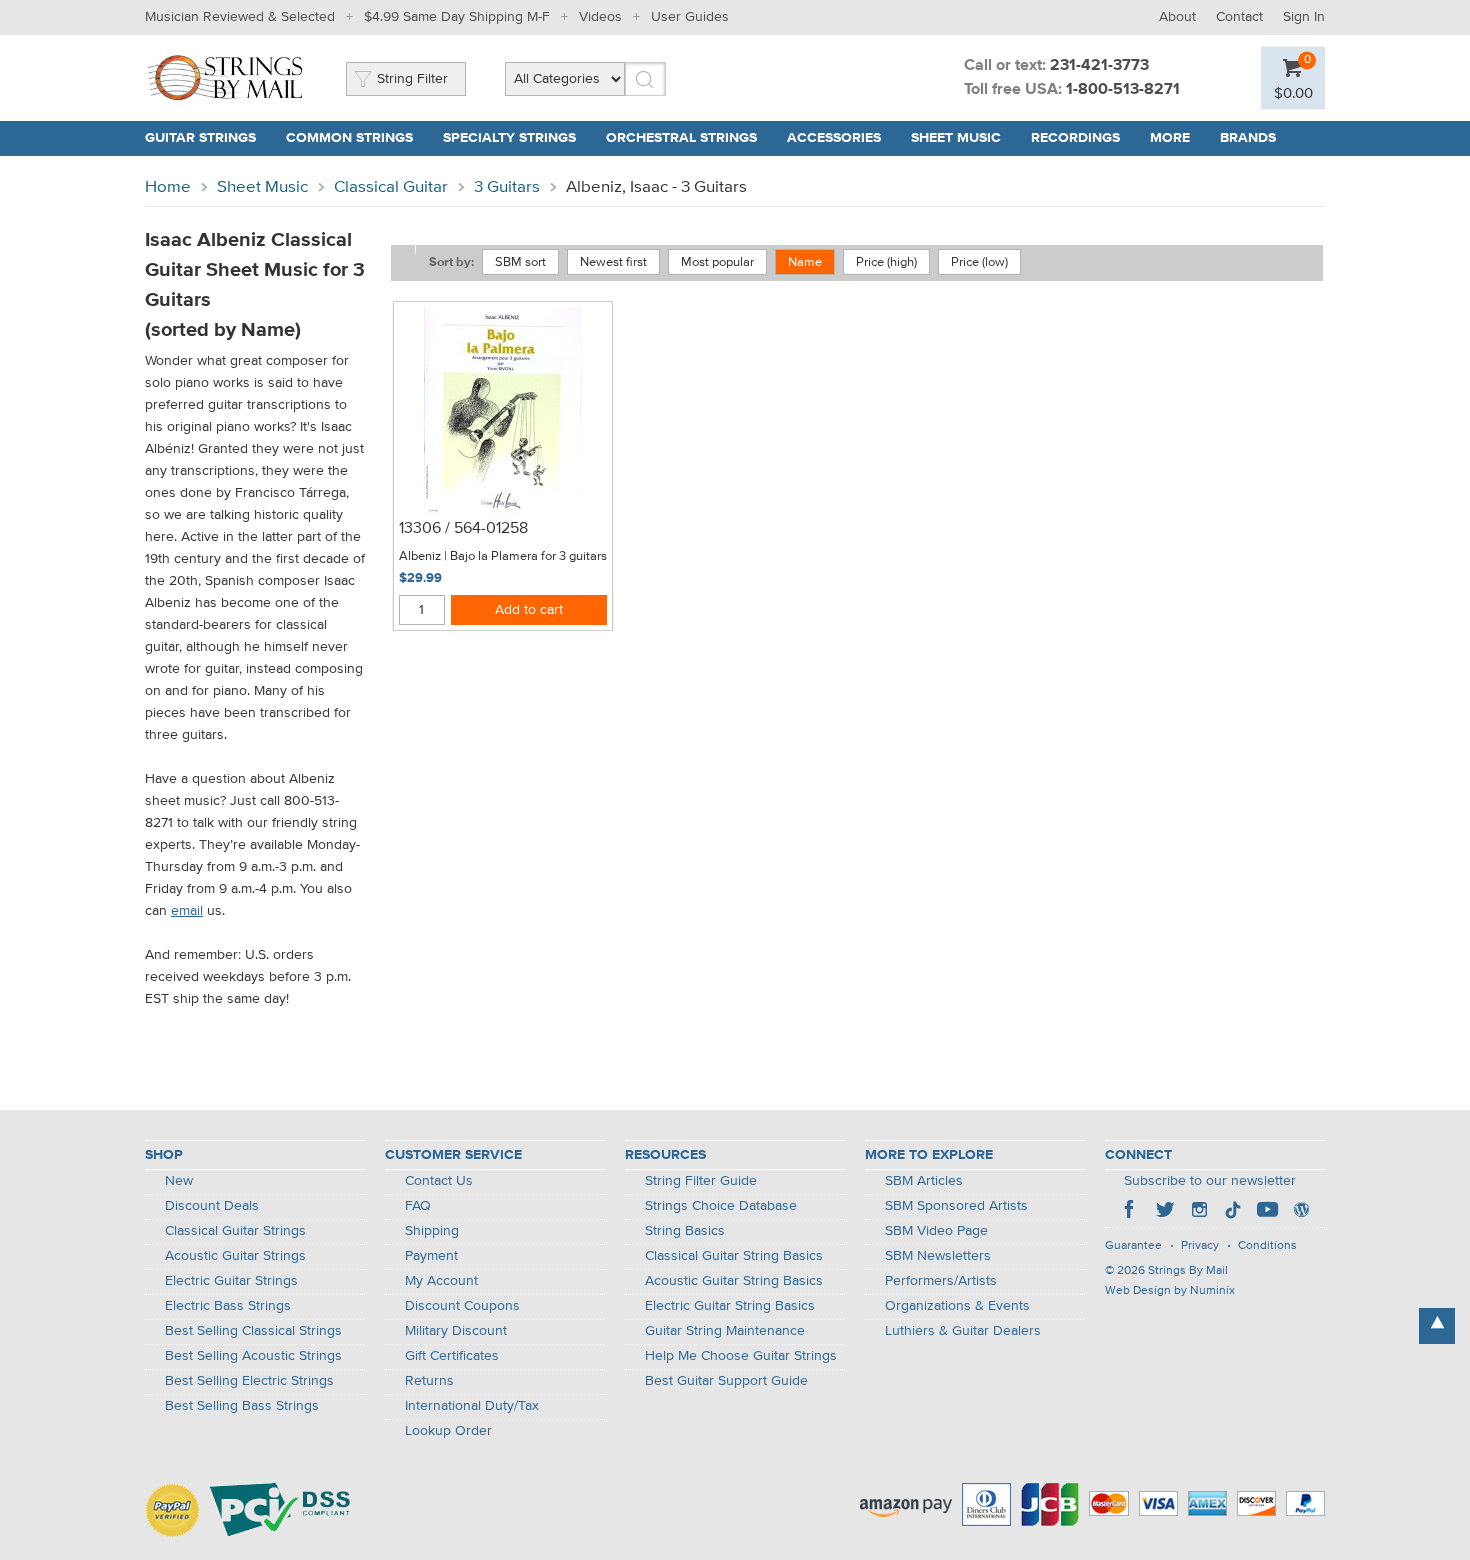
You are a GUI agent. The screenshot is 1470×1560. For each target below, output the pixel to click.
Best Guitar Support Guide (726, 1381)
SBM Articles (924, 1181)
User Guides (690, 17)
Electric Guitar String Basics (730, 1306)
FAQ (418, 1206)
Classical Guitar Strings (235, 1231)
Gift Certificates (452, 1356)
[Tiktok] (1233, 1212)
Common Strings (349, 138)
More (1170, 138)
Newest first (613, 262)
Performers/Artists (941, 1281)
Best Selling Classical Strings (253, 1331)
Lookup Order (448, 1431)
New (179, 1181)
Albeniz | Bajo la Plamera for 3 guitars (503, 556)
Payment (431, 1256)
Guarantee (1133, 1246)
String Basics (685, 1231)
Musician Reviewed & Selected (240, 17)
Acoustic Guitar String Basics (734, 1281)
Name (805, 262)
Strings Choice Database (721, 1206)
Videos (600, 17)
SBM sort (520, 262)
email (187, 911)
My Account (441, 1281)
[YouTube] (1267, 1212)
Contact (1239, 17)
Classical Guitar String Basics (734, 1256)
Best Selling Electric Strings (249, 1381)
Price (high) (886, 262)
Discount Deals (212, 1206)
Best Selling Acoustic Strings (253, 1356)
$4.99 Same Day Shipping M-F (457, 17)
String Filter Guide (701, 1181)
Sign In (1304, 17)
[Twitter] (1165, 1212)
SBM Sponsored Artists (956, 1206)
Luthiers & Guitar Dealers (963, 1331)
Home (168, 187)
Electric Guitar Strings (231, 1281)
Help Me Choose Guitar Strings (741, 1356)
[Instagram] (1199, 1212)
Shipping (432, 1231)
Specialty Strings (509, 138)
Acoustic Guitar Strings (235, 1256)
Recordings (1075, 138)
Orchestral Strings (681, 138)
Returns (429, 1381)
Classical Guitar (391, 187)
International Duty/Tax (472, 1406)
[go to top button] (1437, 1326)
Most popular (717, 262)
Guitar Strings (200, 138)
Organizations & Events (957, 1306)
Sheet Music (956, 138)
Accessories (834, 138)
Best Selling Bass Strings (242, 1406)
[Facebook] (1131, 1212)
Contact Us (439, 1181)
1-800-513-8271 (1123, 90)
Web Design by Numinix (1170, 1291)
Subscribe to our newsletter (1210, 1181)
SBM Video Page (936, 1231)
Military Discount (456, 1331)
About (1177, 17)
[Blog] (1301, 1212)
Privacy (1200, 1246)
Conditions (1267, 1246)
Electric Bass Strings (228, 1306)
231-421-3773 (1099, 66)
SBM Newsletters (938, 1256)
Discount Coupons (462, 1306)
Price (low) (979, 262)
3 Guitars (507, 187)
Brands (1248, 138)
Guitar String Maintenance (725, 1331)
